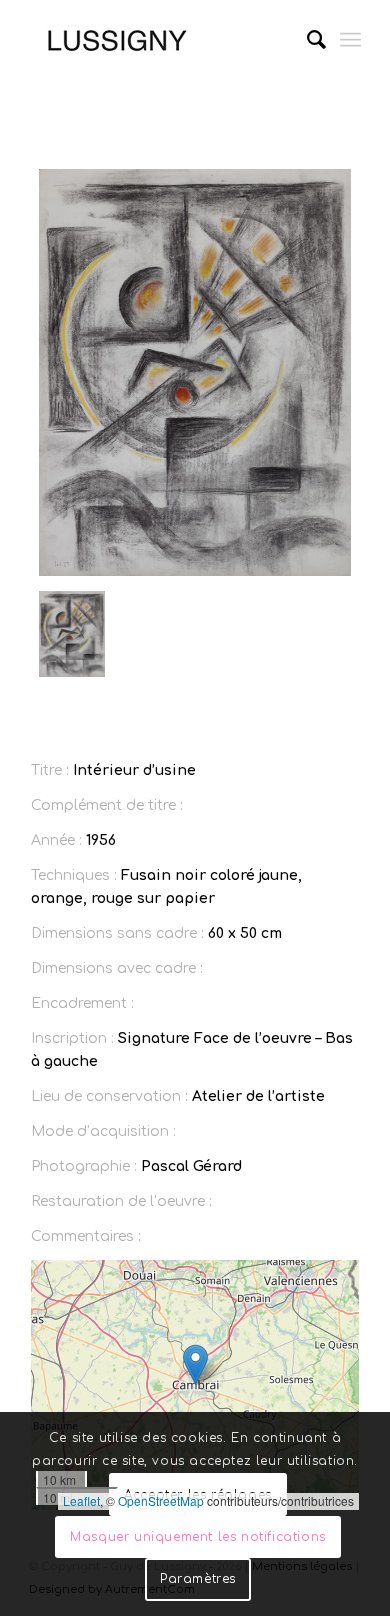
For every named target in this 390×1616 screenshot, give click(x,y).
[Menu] (350, 40)
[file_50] (195, 372)
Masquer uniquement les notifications (198, 1537)
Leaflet (81, 1500)
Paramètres (198, 1579)
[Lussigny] (161, 40)
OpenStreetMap (161, 1500)
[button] (195, 1364)
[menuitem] (306, 40)
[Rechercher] (306, 40)
